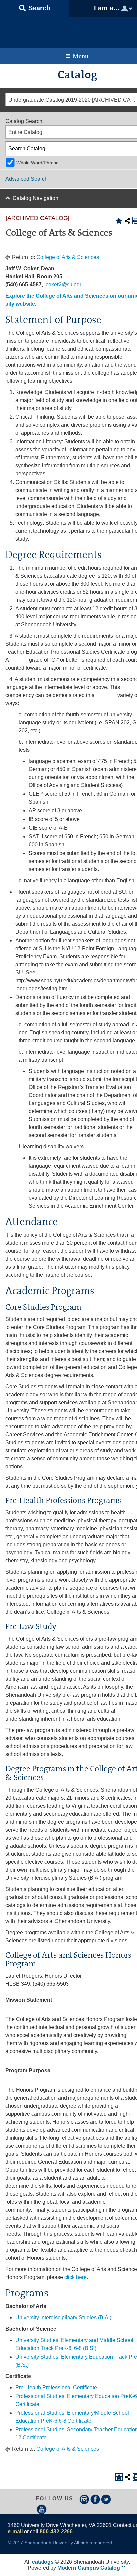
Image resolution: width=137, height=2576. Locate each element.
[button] (35, 8)
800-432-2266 (56, 2531)
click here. (76, 2277)
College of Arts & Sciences (68, 257)
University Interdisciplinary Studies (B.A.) (63, 2317)
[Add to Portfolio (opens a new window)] (119, 221)
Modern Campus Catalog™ (91, 2568)
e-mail (15, 2531)
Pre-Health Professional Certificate (56, 2387)
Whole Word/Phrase (37, 163)
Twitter (106, 2499)
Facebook (95, 2499)
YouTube (42, 2509)
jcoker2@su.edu (64, 284)
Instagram (84, 2499)
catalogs (43, 2562)
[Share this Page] (127, 221)
